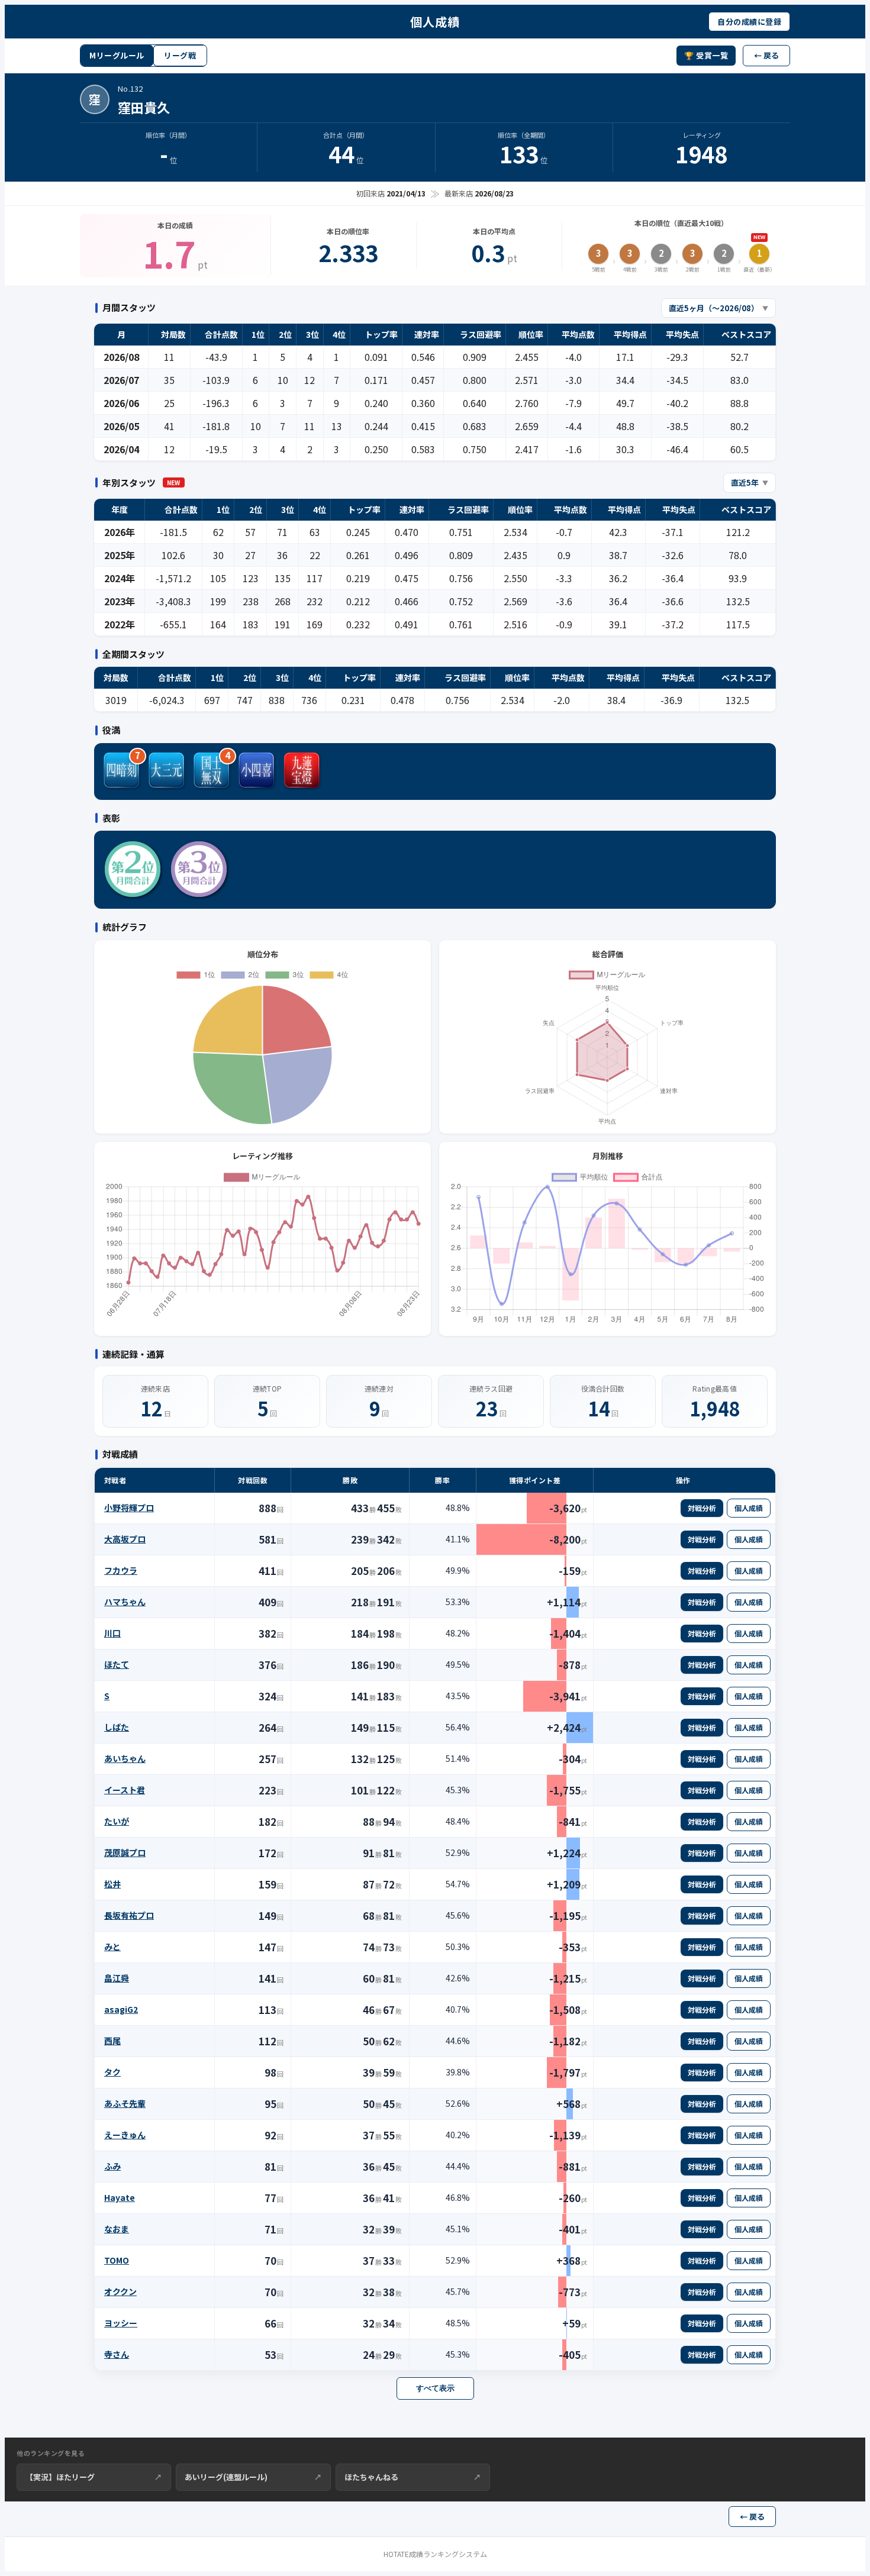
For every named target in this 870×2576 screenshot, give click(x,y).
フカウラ (121, 1570)
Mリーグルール (117, 55)
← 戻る (766, 55)
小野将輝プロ (129, 1507)
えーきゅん (125, 2135)
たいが (117, 1821)
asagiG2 (121, 2009)
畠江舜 (117, 1978)
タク (112, 2072)
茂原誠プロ (125, 1852)
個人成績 (749, 1508)
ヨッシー (121, 2323)
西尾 (112, 2041)
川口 (112, 1633)
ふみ (112, 2166)
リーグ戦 (180, 55)
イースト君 (125, 1790)
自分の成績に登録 (749, 22)
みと (112, 1946)
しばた (117, 1727)
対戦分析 (702, 1508)
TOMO (117, 2260)
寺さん (117, 2354)
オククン (120, 2291)
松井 (112, 1884)
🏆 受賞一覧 (706, 55)
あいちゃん (125, 1758)
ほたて (117, 1664)
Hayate (120, 2197)
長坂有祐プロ (129, 1915)
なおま (117, 2229)
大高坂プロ (125, 1539)
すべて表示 (435, 2388)
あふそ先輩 (125, 2103)
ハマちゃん (125, 1602)
